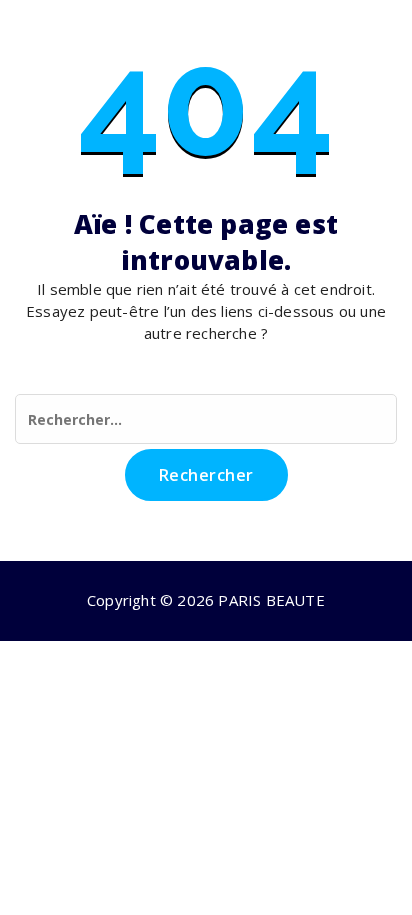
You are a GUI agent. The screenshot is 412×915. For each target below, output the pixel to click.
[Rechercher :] (206, 419)
